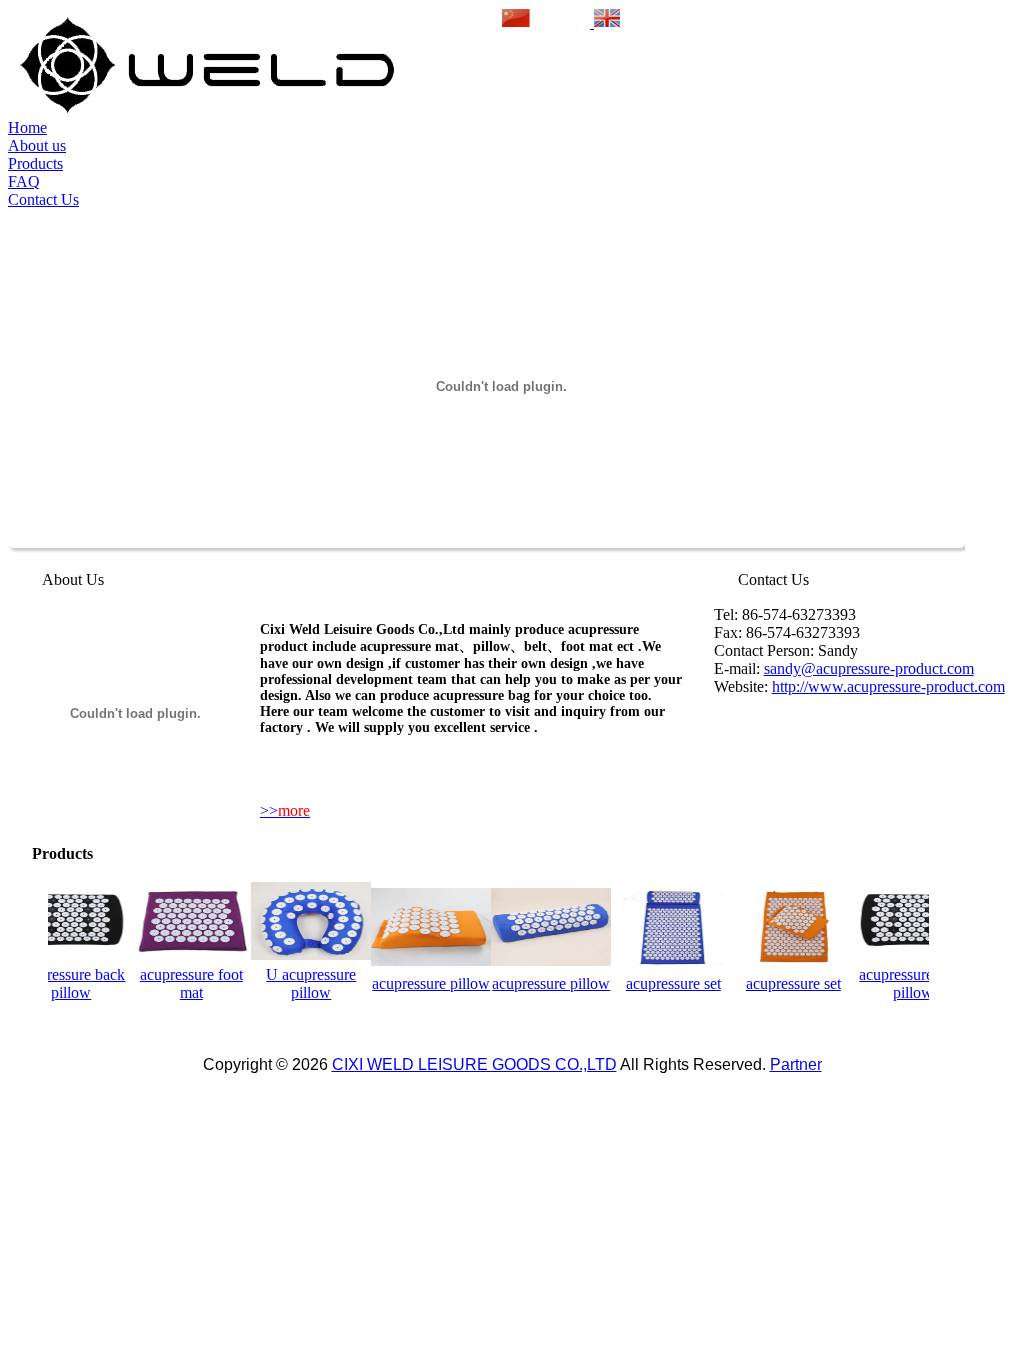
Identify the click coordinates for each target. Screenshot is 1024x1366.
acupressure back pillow (63, 983)
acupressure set (665, 983)
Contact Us (43, 199)
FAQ (24, 181)
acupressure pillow (423, 983)
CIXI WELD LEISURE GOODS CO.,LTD (474, 1064)
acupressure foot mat (183, 983)
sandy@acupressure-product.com (869, 668)
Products (35, 163)
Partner (796, 1064)
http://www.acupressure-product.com (888, 686)
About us (37, 145)
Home (27, 127)
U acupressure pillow (303, 983)
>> (285, 810)
